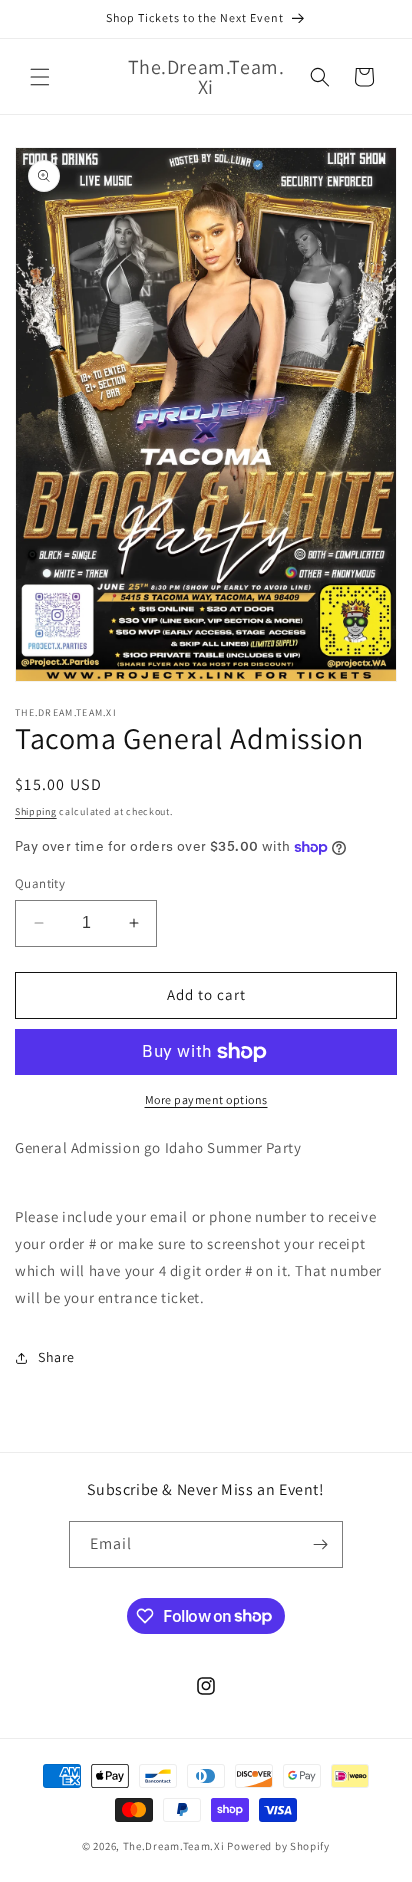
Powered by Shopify (278, 1846)
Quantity (40, 883)
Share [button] (56, 1357)
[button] (40, 77)
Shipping (36, 811)
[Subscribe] (320, 1544)
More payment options (206, 1099)
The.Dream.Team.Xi (174, 1846)
